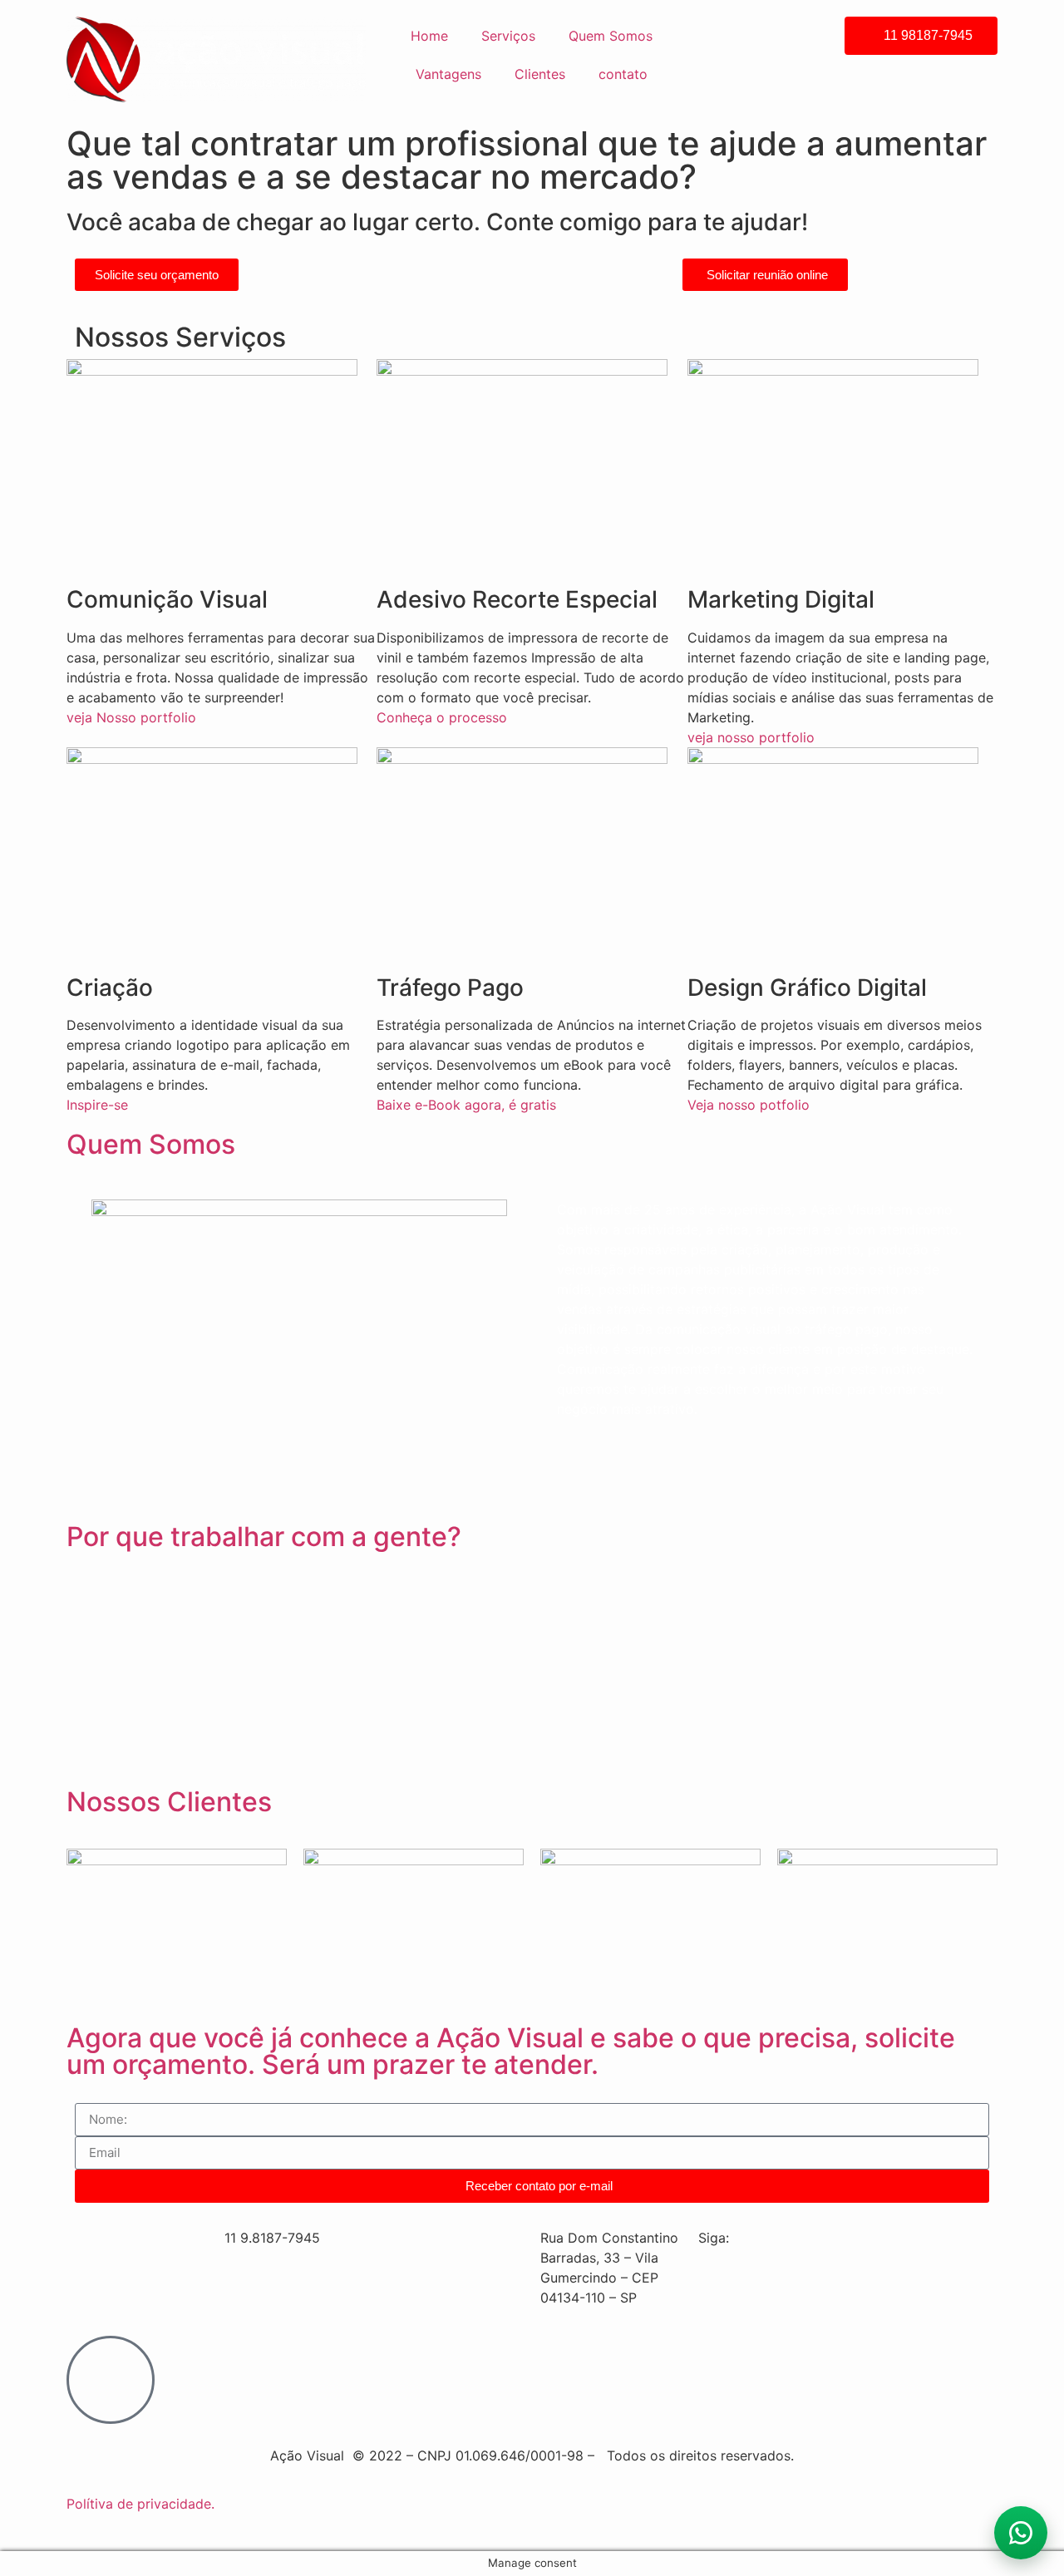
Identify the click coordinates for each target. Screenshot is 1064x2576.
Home (429, 36)
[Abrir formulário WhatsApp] (1021, 2533)
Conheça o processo (442, 717)
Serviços (508, 36)
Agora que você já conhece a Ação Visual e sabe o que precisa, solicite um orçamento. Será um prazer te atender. (511, 2051)
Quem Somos (611, 36)
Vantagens (448, 74)
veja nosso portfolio (751, 737)
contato (623, 74)
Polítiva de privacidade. (140, 2504)
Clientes (540, 74)
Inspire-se (97, 1105)
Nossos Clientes (169, 1802)
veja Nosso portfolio (131, 717)
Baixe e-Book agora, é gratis (466, 1105)
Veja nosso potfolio (749, 1105)
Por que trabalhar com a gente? (264, 1537)
